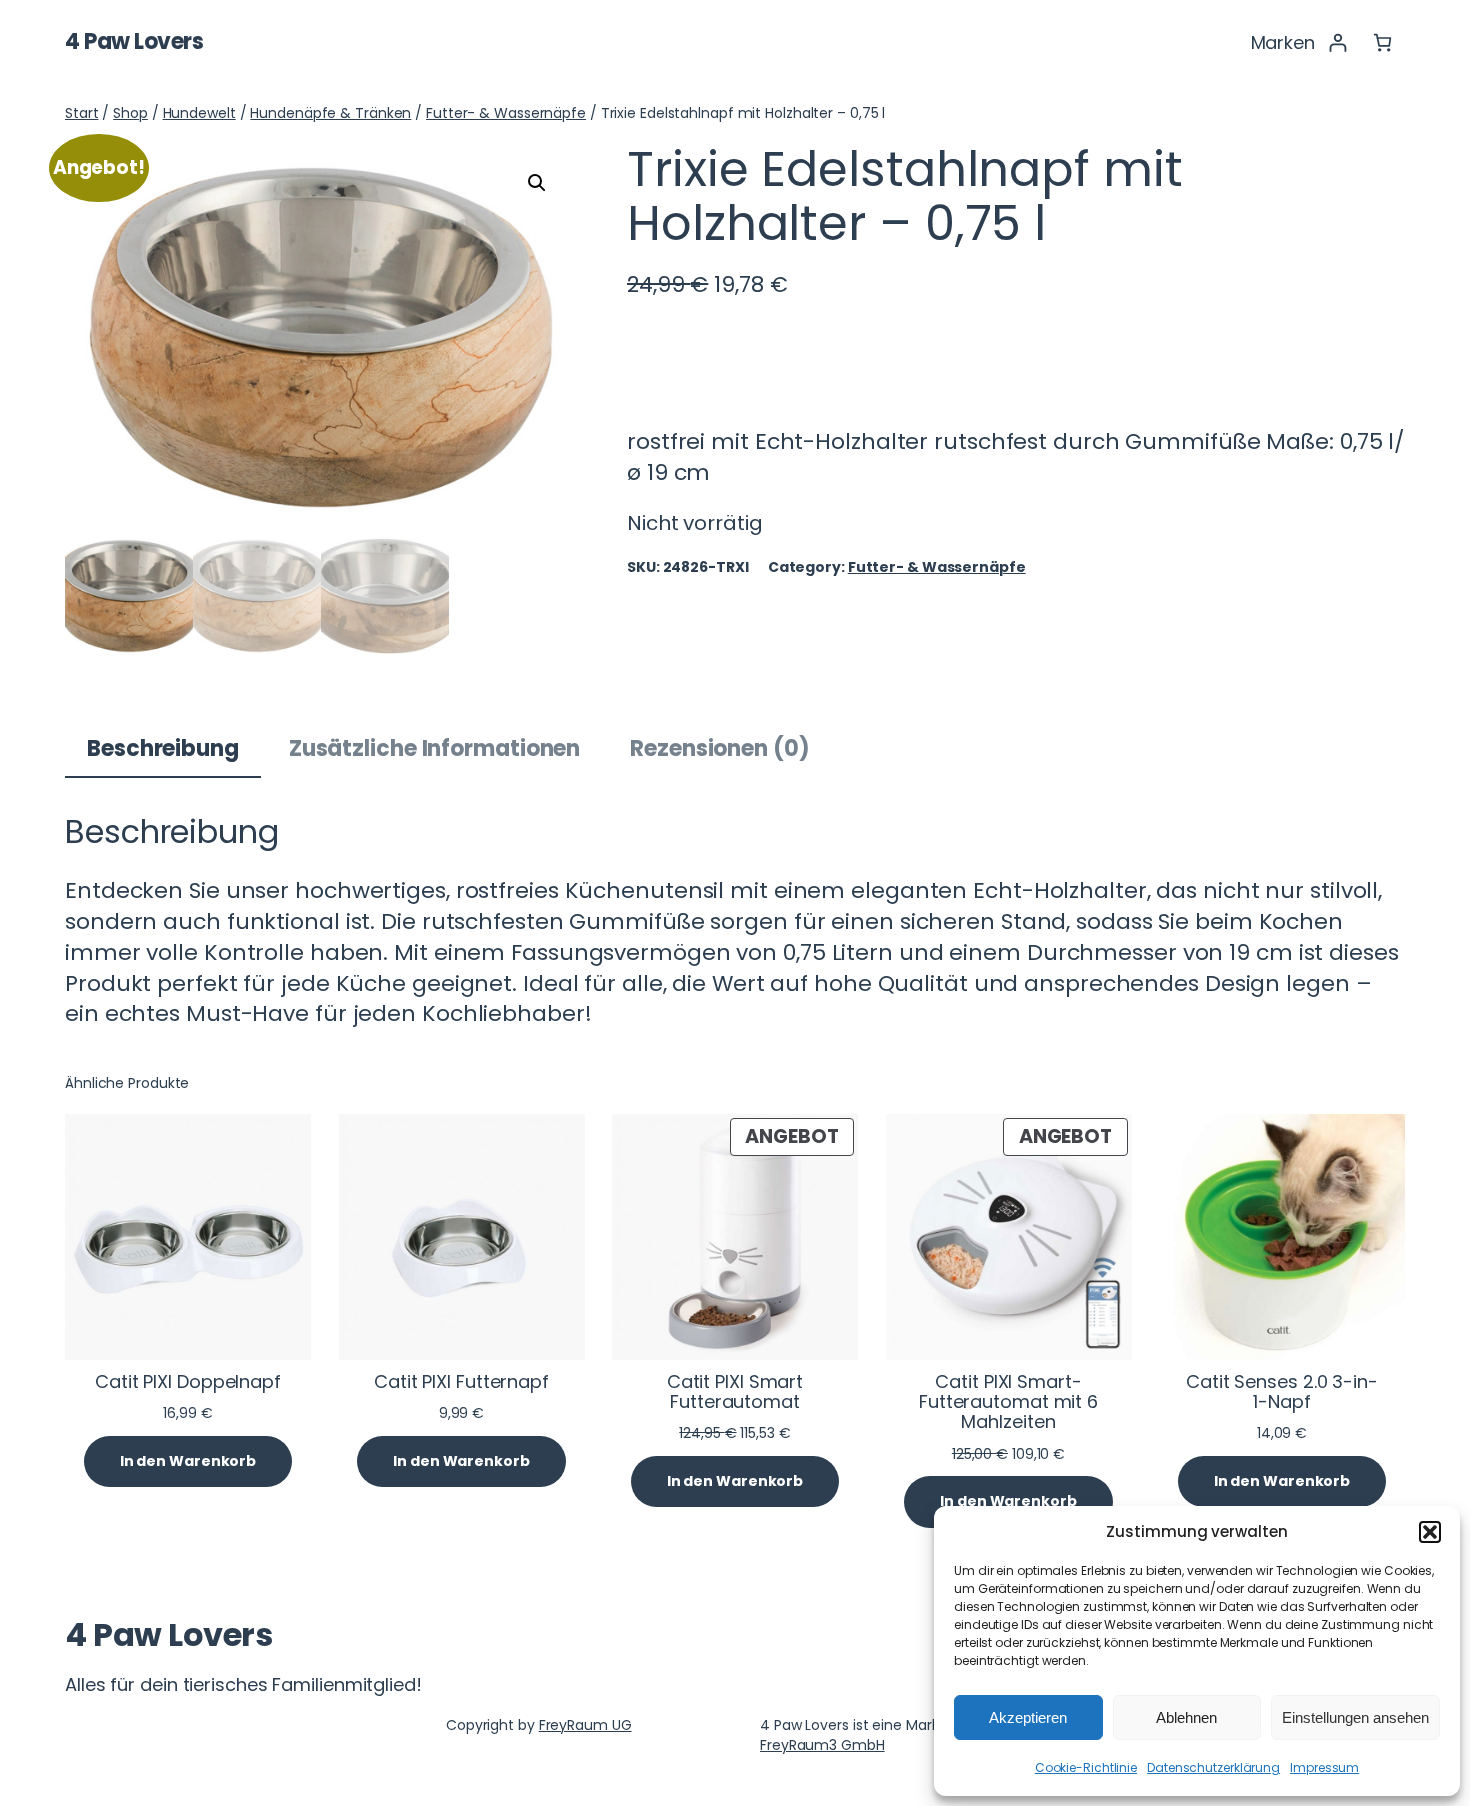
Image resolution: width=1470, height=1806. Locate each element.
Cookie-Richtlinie (1086, 1767)
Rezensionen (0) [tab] (720, 748)
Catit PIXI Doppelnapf (188, 1382)
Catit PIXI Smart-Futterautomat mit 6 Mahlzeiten (1008, 1402)
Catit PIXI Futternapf (461, 1382)
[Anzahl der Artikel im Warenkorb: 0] (1382, 42)
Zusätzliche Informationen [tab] (435, 748)
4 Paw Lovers (134, 41)
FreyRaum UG (585, 1725)
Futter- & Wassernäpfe (506, 113)
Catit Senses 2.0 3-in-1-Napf (1282, 1392)
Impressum (1324, 1767)
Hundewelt (199, 113)
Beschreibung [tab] (163, 748)
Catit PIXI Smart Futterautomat (735, 1392)
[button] (1430, 1532)
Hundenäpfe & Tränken (330, 113)
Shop (130, 113)
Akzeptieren (1028, 1717)
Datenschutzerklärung (1213, 1767)
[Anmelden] (1337, 42)
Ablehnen (1186, 1717)
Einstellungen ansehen (1355, 1717)
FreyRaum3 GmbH (822, 1745)
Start (82, 113)
